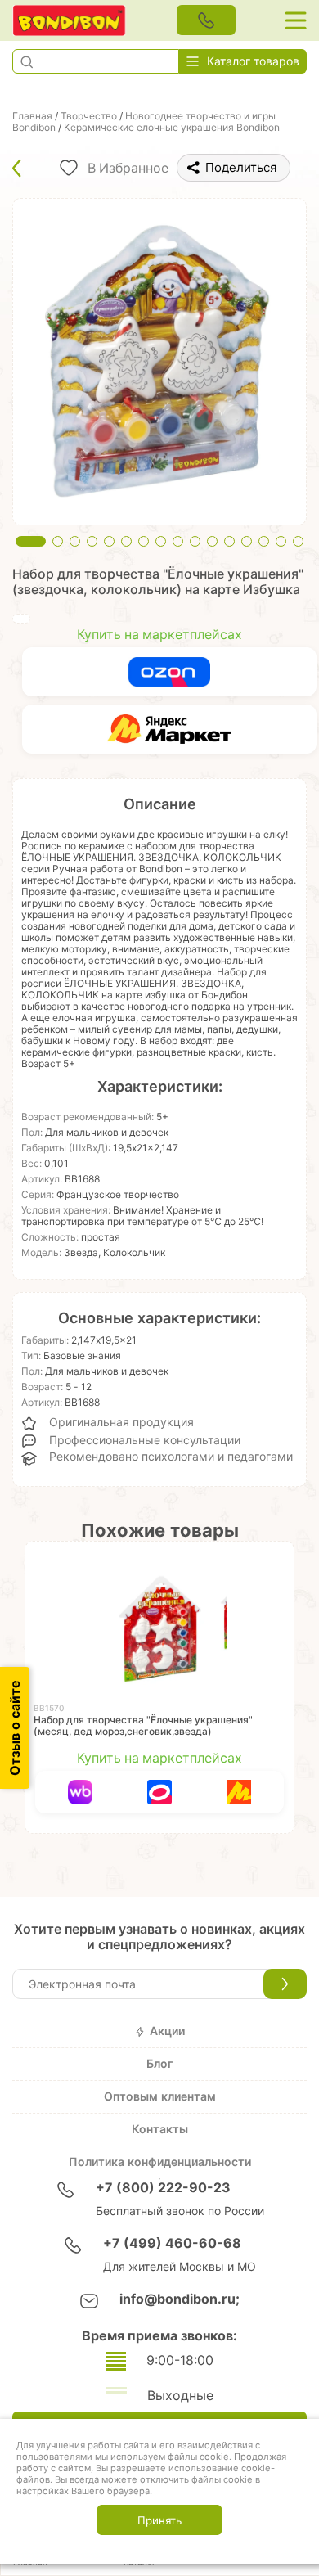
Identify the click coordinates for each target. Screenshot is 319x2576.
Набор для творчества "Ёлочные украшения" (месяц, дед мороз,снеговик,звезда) (143, 1726)
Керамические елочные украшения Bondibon (172, 128)
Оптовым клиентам (160, 2096)
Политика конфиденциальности (160, 2162)
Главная (32, 116)
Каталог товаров (253, 61)
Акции (167, 2031)
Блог (159, 2064)
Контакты (160, 2129)
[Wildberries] (81, 1792)
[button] (26, 61)
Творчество (89, 116)
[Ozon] (169, 672)
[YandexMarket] (169, 729)
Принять (159, 2520)
